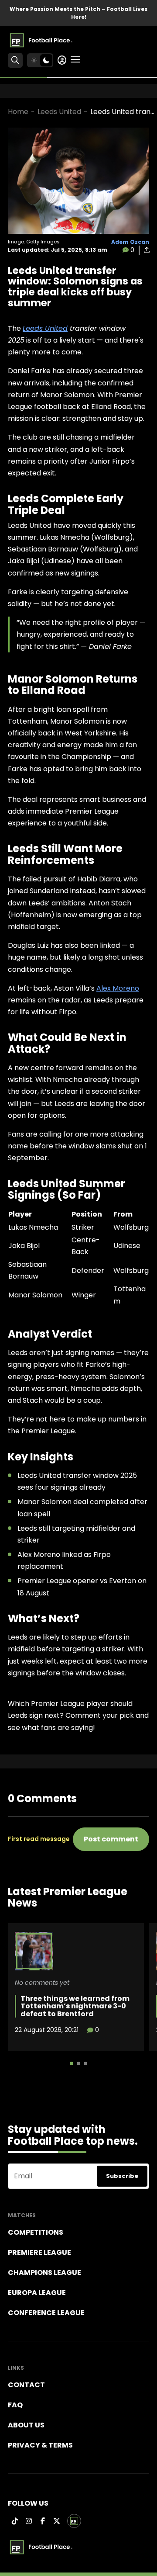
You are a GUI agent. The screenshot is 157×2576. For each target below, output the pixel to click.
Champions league (44, 2273)
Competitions (36, 2232)
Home (18, 112)
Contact (26, 2385)
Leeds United (59, 112)
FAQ (15, 2405)
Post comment (111, 1839)
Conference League (46, 2313)
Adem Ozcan (130, 242)
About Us (26, 2425)
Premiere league (39, 2252)
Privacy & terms (40, 2445)
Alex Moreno (118, 988)
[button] (72, 2063)
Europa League (37, 2293)
